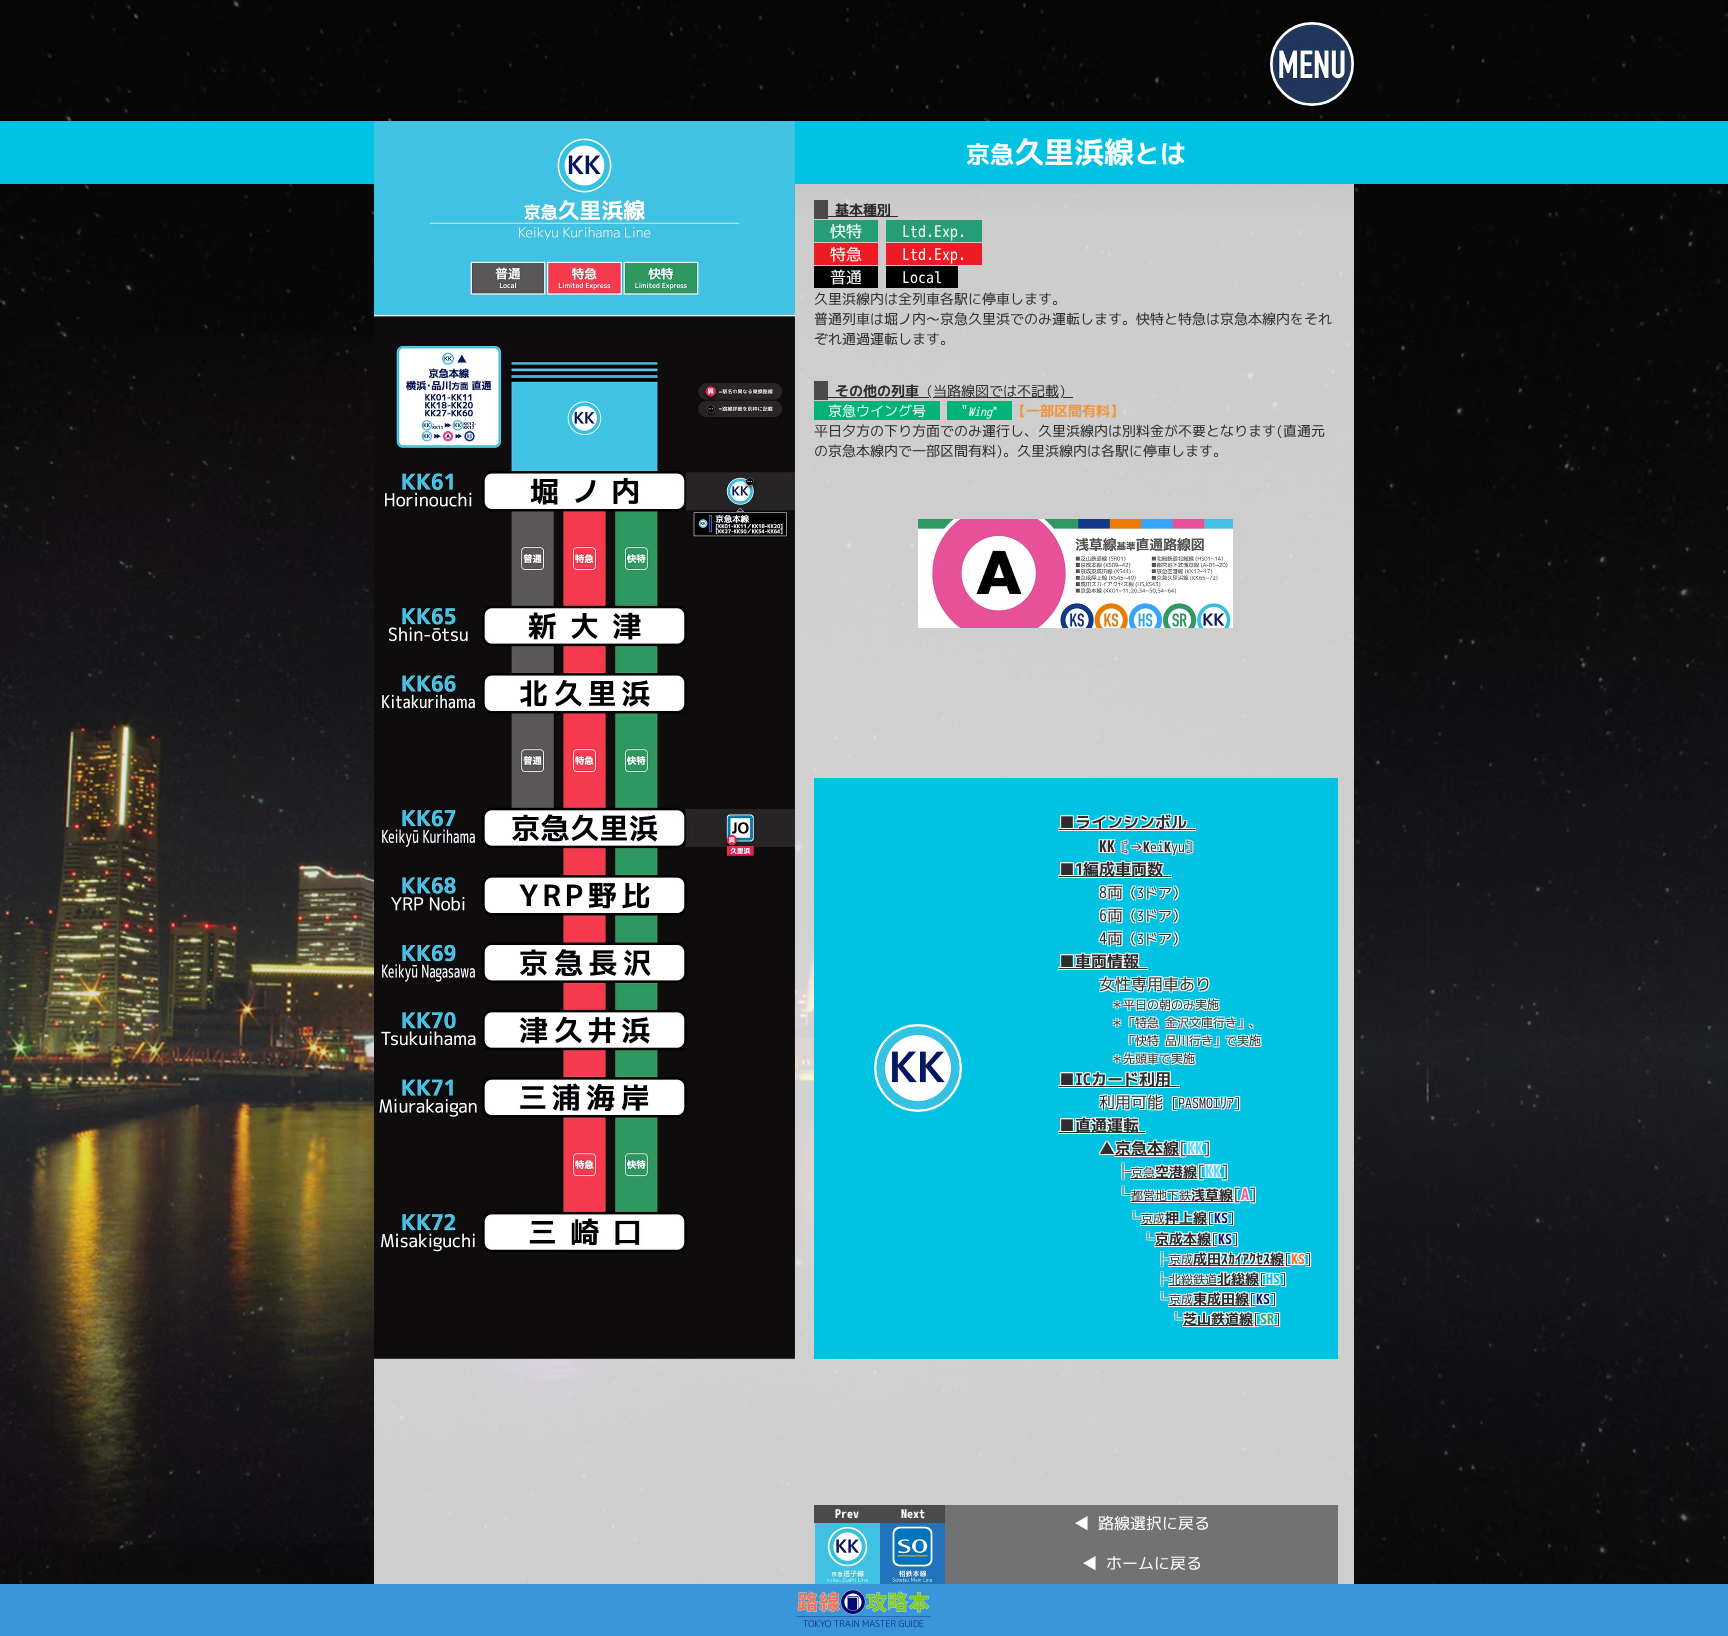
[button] (1312, 64)
